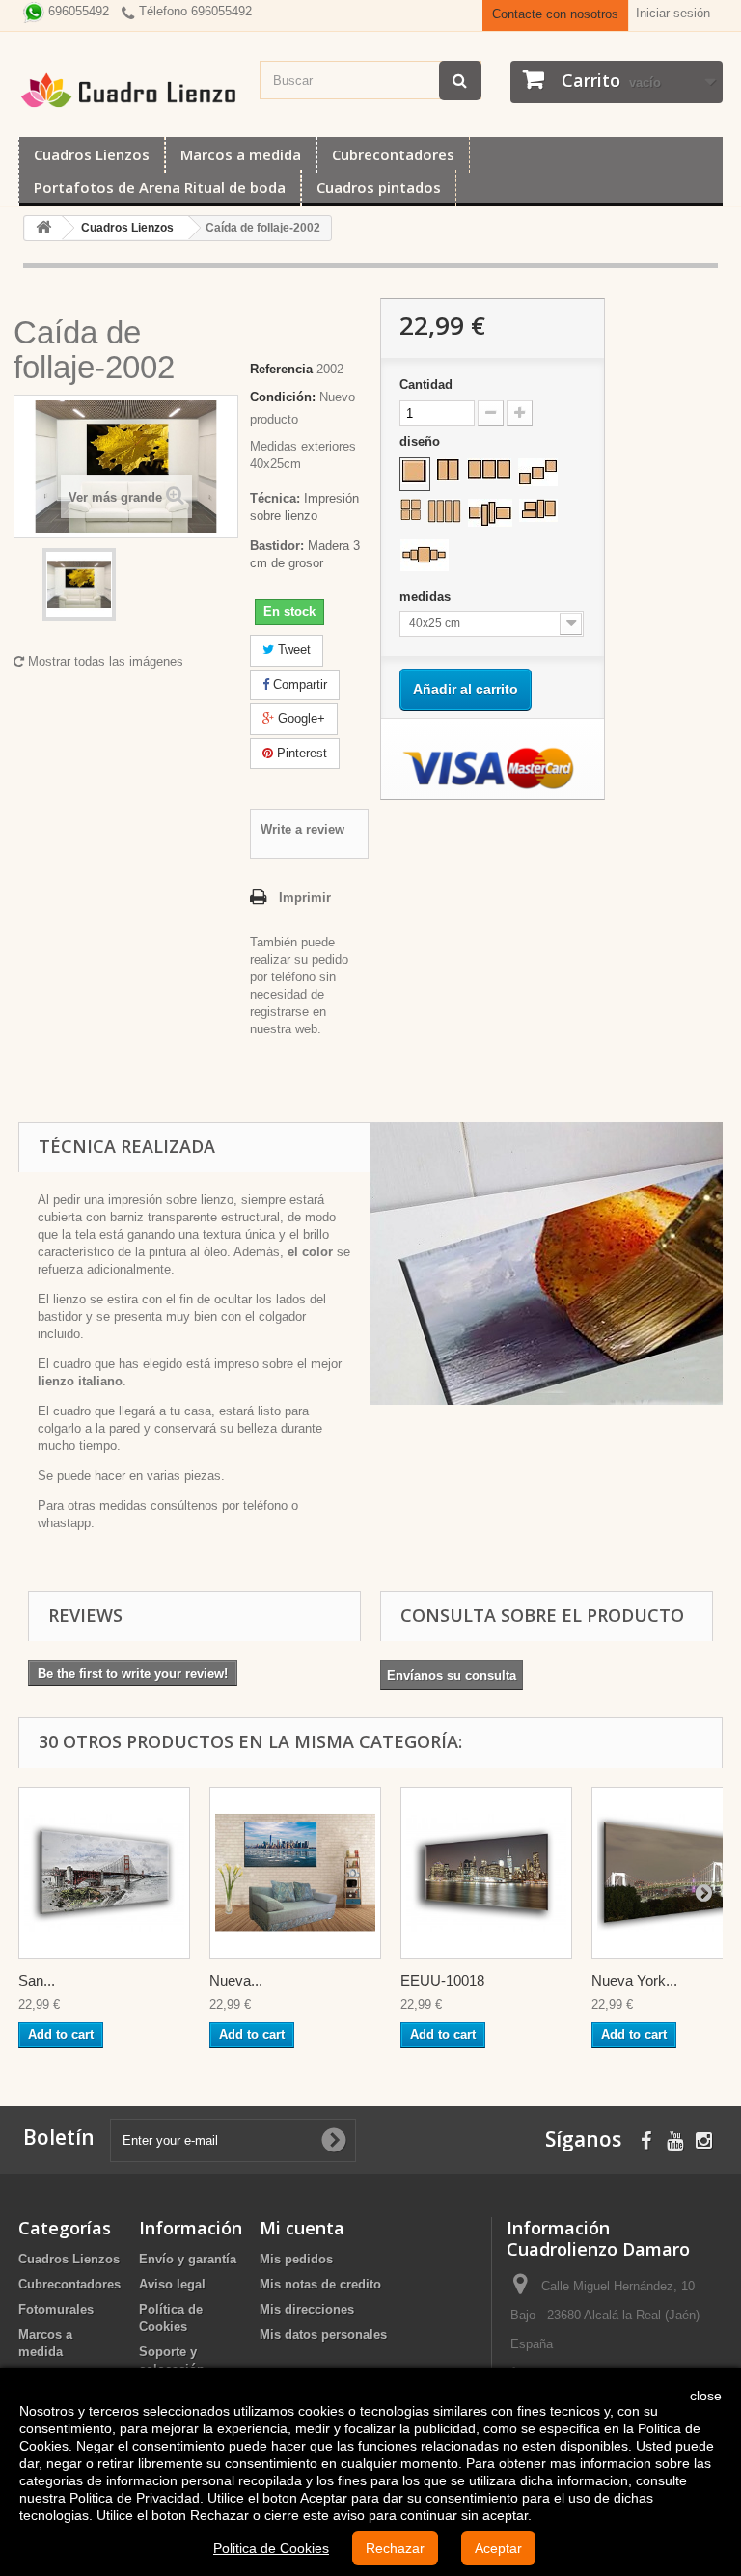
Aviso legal (172, 2284)
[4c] (490, 513)
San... (37, 1980)
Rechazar (395, 2548)
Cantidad (426, 384)
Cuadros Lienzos (92, 154)
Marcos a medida (241, 154)
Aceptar (498, 2548)
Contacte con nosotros (555, 14)
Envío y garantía (188, 2259)
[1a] (415, 472)
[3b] (538, 472)
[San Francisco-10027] (104, 1873)
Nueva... (236, 1980)
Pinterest (300, 753)
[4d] (538, 510)
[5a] (425, 555)
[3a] (489, 469)
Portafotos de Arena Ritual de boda (160, 187)
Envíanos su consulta (452, 1675)
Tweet (292, 650)
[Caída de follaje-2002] (79, 585)
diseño (422, 441)
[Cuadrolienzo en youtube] (675, 2138)
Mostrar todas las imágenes (104, 661)
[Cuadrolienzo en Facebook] (646, 2138)
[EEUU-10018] (486, 1873)
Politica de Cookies (271, 2548)
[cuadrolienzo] (129, 90)
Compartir (298, 685)
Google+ (300, 718)
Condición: (283, 397)
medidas (427, 597)
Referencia (281, 369)
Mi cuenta (302, 2228)
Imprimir (305, 898)
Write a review (302, 829)
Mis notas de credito (320, 2284)
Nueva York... (634, 1980)
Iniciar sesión (673, 13)
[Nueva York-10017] (295, 1873)
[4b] (444, 511)
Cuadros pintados (379, 187)
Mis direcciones (307, 2309)
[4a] (411, 509)
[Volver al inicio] (43, 228)
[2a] (448, 470)
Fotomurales (56, 2309)
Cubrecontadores (393, 154)
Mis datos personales (323, 2334)
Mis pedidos (296, 2259)
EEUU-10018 (442, 1980)
